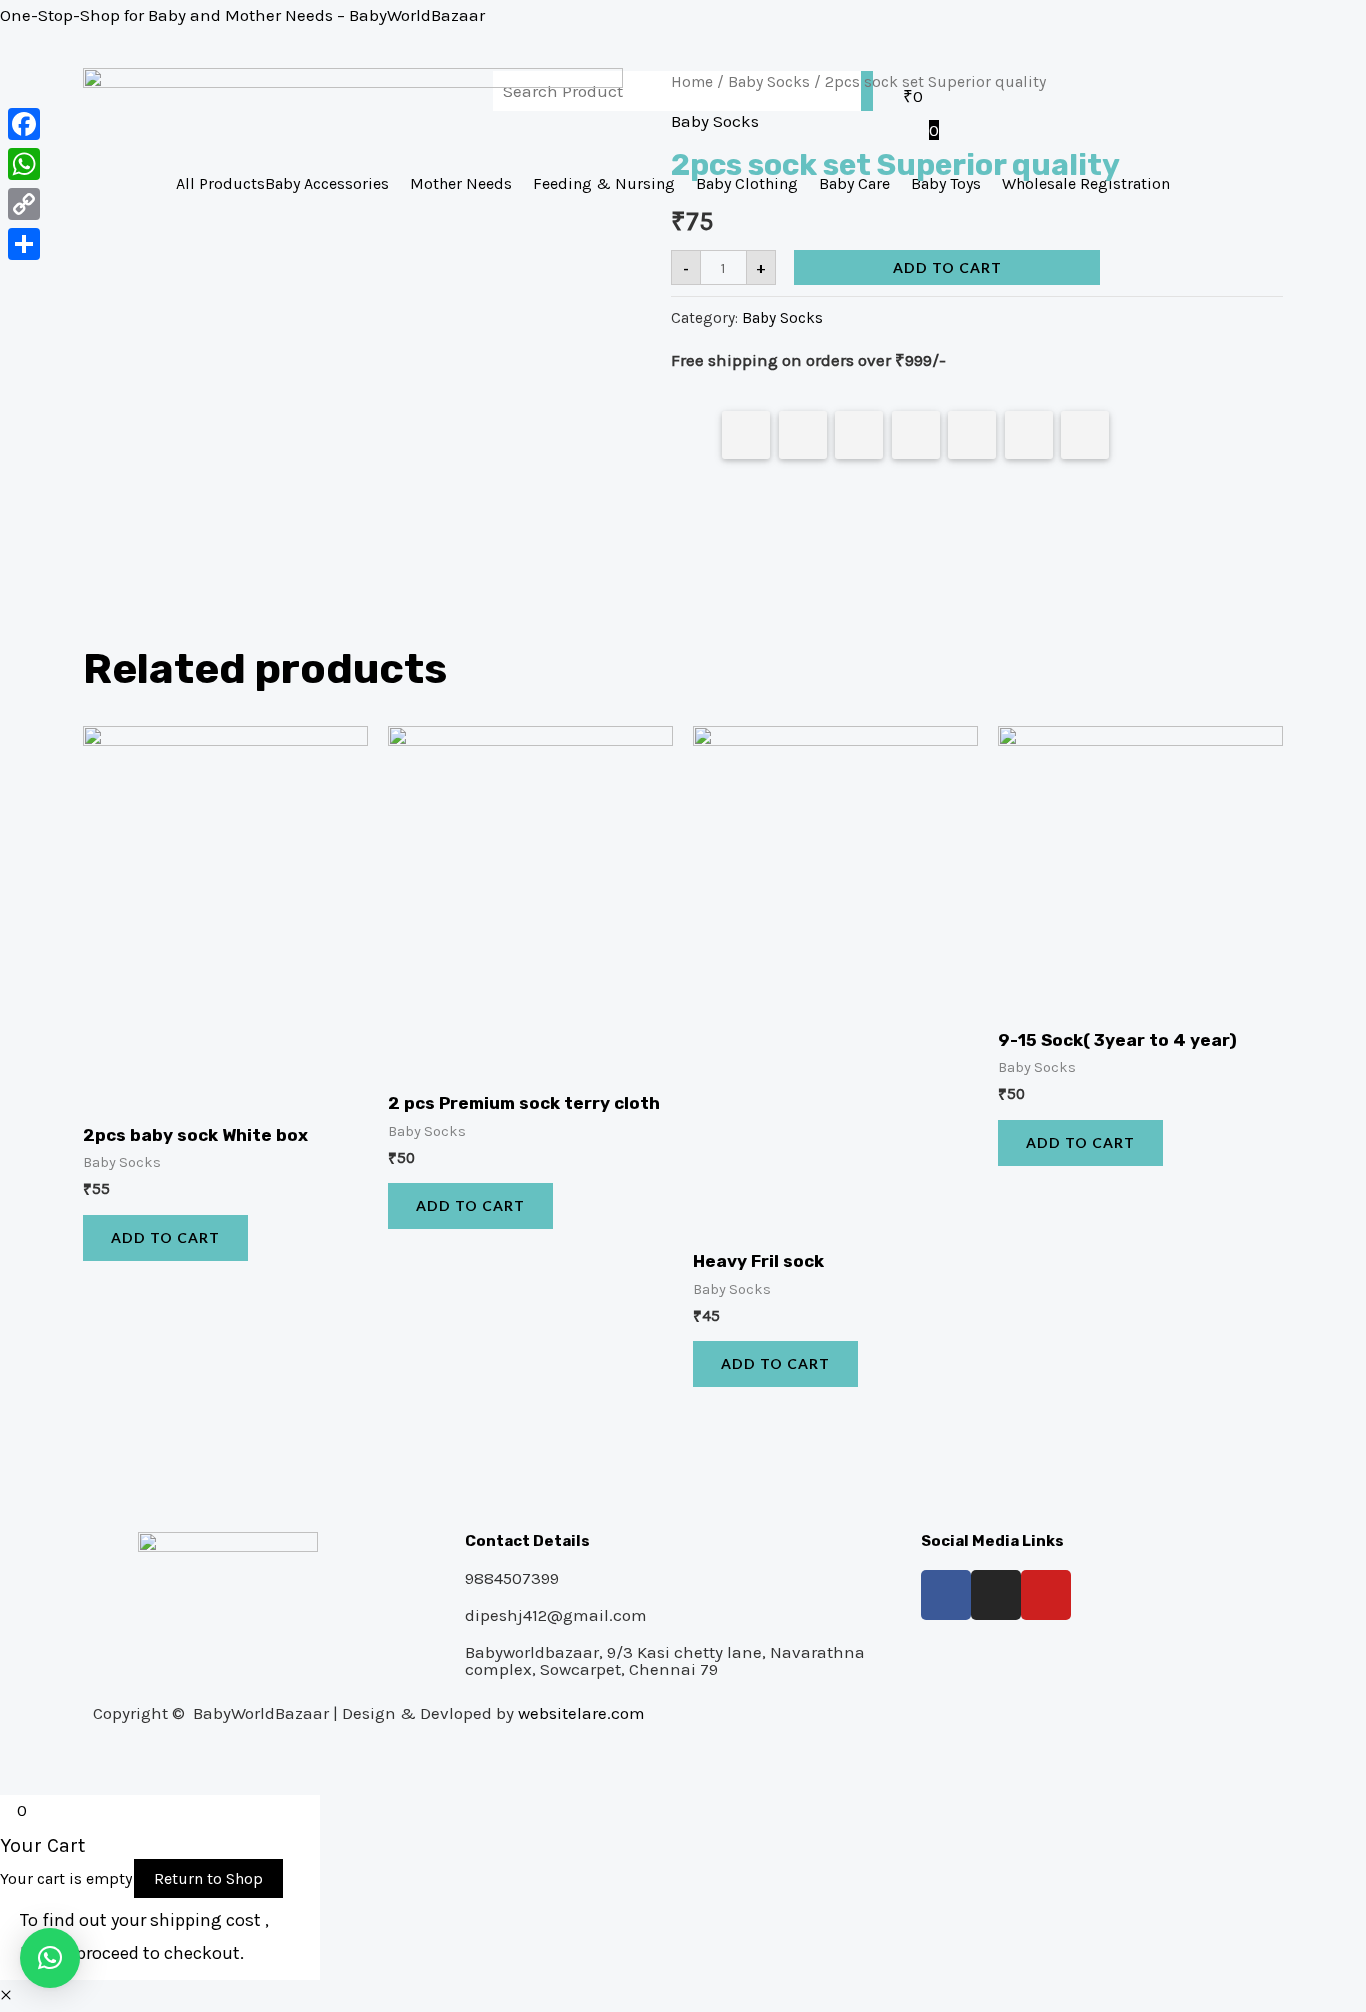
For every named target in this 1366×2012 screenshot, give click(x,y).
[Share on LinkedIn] (916, 435)
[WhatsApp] (24, 164)
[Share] (24, 244)
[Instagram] (996, 1595)
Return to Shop (208, 1878)
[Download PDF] (1029, 435)
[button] (50, 1958)
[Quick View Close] (6, 1995)
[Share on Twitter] (803, 435)
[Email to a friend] (1085, 435)
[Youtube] (1046, 1595)
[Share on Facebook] (746, 435)
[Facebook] (946, 1595)
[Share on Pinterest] (859, 435)
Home (692, 82)
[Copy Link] (24, 204)
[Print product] (972, 435)
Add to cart (947, 267)
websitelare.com (581, 1713)
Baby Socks (769, 82)
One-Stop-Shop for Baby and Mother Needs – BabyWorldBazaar (242, 15)
